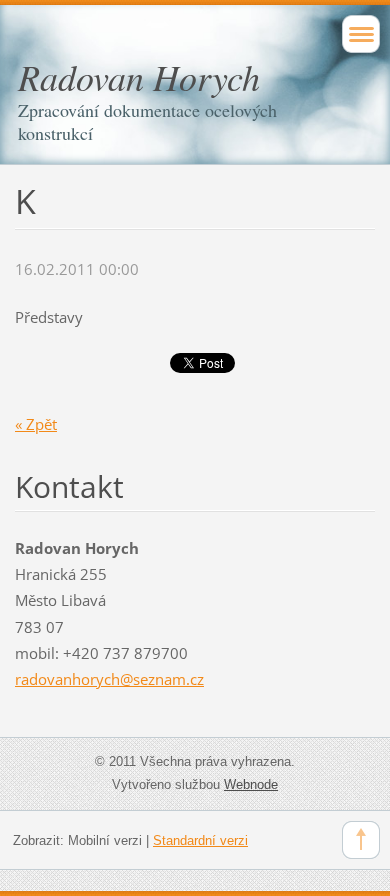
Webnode (251, 784)
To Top (361, 840)
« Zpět (36, 424)
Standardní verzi (200, 840)
